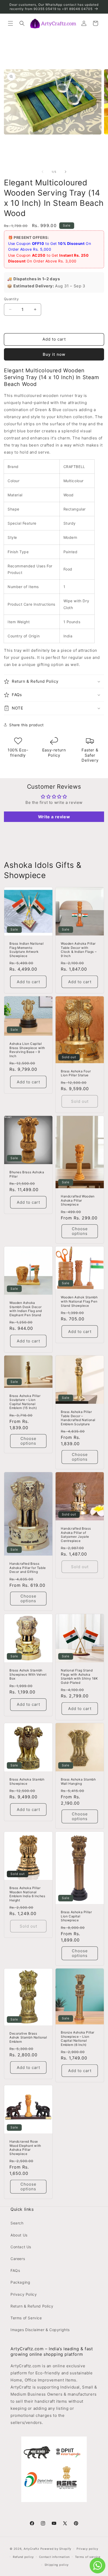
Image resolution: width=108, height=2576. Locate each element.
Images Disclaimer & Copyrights (40, 2330)
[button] (10, 23)
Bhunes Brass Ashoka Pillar (27, 1174)
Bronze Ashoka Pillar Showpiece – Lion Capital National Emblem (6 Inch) (78, 2039)
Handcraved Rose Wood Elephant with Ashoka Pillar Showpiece (25, 2148)
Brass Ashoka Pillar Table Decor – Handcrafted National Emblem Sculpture (78, 1418)
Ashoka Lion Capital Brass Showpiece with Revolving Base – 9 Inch (27, 1050)
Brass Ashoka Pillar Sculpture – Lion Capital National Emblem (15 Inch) (25, 1402)
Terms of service (88, 2557)
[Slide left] (42, 172)
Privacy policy (87, 2549)
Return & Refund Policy (32, 2306)
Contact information (54, 2557)
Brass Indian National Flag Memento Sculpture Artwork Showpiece (27, 950)
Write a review (54, 817)
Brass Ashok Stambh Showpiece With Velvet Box (28, 1674)
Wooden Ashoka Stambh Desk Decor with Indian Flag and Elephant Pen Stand (26, 1309)
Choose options (80, 1231)
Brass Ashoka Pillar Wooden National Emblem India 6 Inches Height (27, 1894)
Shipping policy (57, 2565)
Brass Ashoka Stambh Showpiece (27, 1781)
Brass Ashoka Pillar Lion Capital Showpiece (76, 1916)
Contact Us (21, 2247)
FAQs (15, 2270)
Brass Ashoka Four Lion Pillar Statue (76, 1073)
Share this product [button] (26, 725)
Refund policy (23, 2557)
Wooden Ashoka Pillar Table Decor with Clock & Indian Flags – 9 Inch (79, 950)
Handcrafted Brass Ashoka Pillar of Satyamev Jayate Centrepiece (76, 1535)
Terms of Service (26, 2318)
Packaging (20, 2282)
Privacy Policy (24, 2294)
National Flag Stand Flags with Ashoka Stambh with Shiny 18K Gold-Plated (79, 1676)
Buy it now (54, 354)
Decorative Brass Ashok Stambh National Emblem (28, 2037)
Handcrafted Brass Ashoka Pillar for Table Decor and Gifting (28, 1568)
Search (17, 2223)
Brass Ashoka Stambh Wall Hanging (78, 1781)
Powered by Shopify (56, 2549)
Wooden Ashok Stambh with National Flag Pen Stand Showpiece (79, 1301)
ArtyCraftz (31, 2549)
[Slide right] (66, 172)
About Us (19, 2235)
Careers (18, 2259)
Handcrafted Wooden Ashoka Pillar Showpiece (78, 1200)
